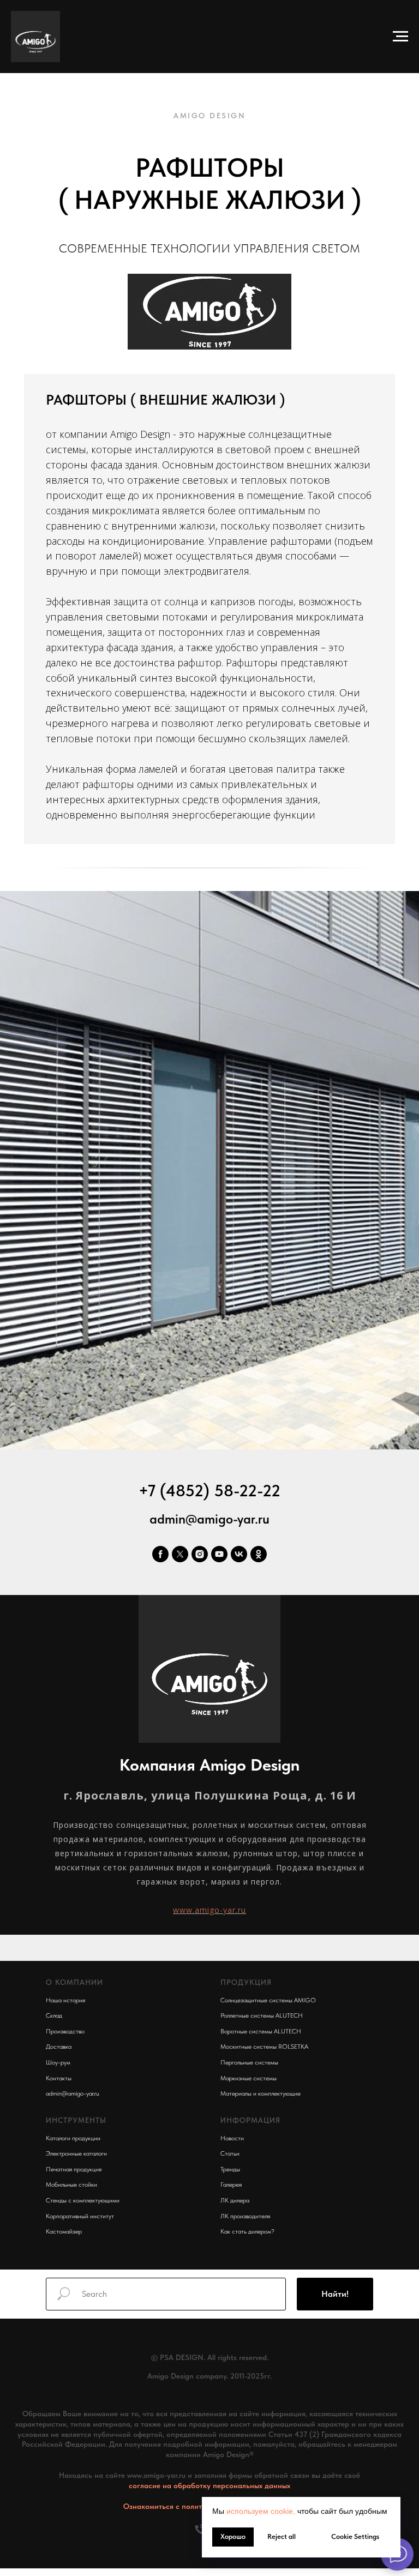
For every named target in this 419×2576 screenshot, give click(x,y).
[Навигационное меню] (400, 37)
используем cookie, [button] (261, 2511)
